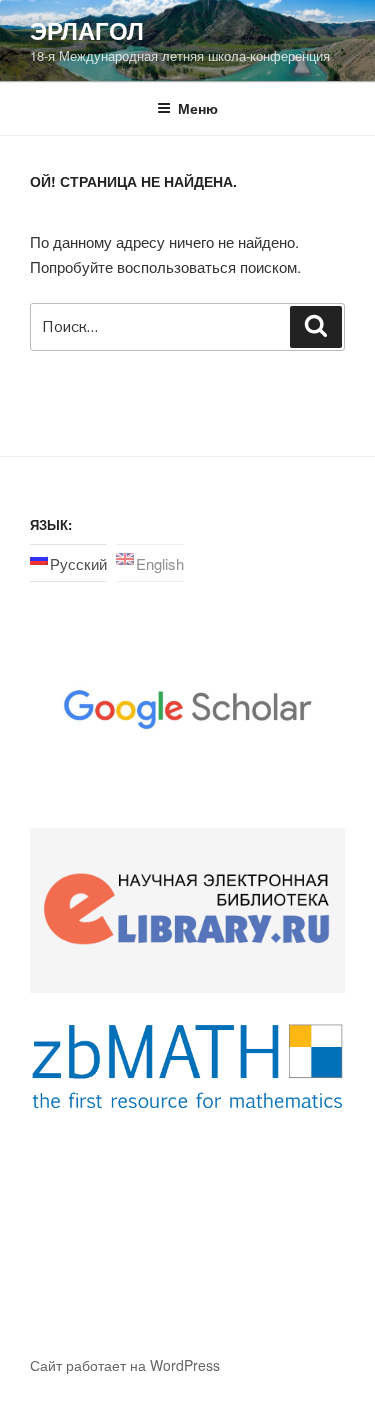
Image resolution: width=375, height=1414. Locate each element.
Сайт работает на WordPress (125, 1365)
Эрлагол (87, 30)
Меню (198, 108)
